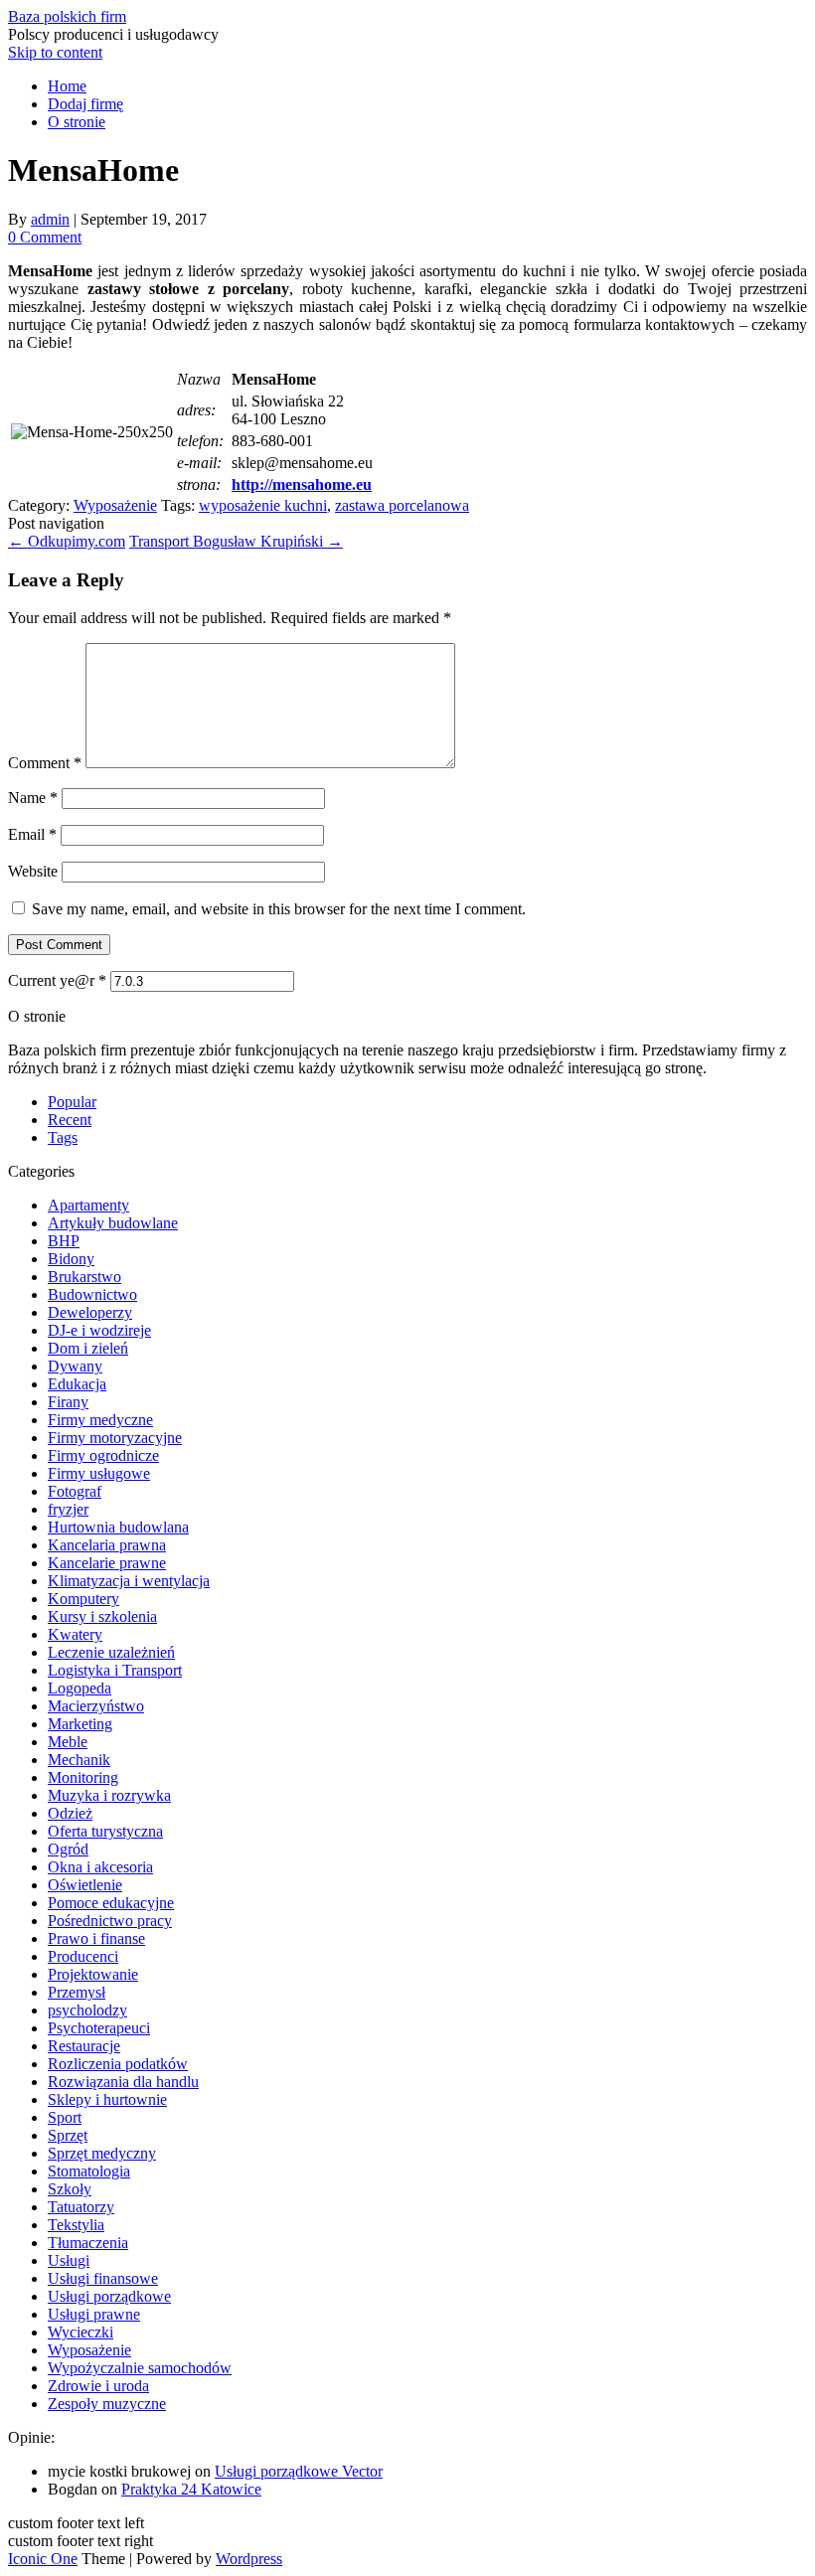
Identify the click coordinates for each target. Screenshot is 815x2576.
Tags (63, 1137)
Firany (68, 1402)
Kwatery (75, 1634)
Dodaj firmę (85, 104)
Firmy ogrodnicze (103, 1455)
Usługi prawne (94, 2314)
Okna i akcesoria (100, 1867)
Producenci (83, 1956)
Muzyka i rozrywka (109, 1795)
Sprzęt (68, 2135)
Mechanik (79, 1760)
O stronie (77, 122)
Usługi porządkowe (109, 2296)
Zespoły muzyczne (107, 2404)
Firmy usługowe (99, 1473)
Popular (72, 1102)
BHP (64, 1241)
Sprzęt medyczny (102, 2153)
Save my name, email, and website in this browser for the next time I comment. (279, 909)
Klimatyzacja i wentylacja (129, 1581)
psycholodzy (87, 2010)
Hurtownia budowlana (118, 1527)
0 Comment (45, 237)
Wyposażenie (115, 505)
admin (50, 219)
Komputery (83, 1599)
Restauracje (84, 2046)
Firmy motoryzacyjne (115, 1438)
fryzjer (68, 1509)
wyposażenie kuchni (263, 505)
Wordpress (249, 2559)
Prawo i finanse (96, 1938)
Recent (70, 1120)
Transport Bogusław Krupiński (236, 541)
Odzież (70, 1813)
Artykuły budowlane (113, 1223)
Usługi (69, 2260)
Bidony (71, 1259)
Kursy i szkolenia (102, 1616)
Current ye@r (57, 980)
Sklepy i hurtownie (107, 2099)
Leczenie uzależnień (111, 1652)
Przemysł (77, 1992)
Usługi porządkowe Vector (299, 2471)
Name (33, 798)
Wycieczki (81, 2332)
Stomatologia (89, 2171)
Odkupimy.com (67, 541)
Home (67, 86)
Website (33, 871)
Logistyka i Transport (115, 1670)
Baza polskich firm (67, 16)
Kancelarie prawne (107, 1563)
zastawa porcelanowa (402, 505)
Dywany (75, 1366)
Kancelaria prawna (107, 1545)
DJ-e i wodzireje (99, 1330)
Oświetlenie (85, 1885)
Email (32, 834)
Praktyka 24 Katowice (191, 2489)
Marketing (80, 1724)
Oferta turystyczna (105, 1831)
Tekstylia (76, 2225)
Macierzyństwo (96, 1706)
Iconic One (43, 2559)
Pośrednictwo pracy (110, 1921)
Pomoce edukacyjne (111, 1903)
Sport (65, 2117)
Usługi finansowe (103, 2278)
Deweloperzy (90, 1312)
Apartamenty (88, 1205)
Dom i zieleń (88, 1348)
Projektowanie (93, 1974)
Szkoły (70, 2189)
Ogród (68, 1849)
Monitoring (83, 1777)
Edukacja (77, 1384)
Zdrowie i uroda (98, 2386)
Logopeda (80, 1688)
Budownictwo (92, 1294)
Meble (68, 1742)
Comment (45, 763)
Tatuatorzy (81, 2207)
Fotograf (75, 1491)
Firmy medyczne (100, 1420)
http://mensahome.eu (302, 484)
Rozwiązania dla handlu (123, 2082)
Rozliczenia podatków (118, 2064)
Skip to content (55, 52)
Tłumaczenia (88, 2243)
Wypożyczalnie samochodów (140, 2368)
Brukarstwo (84, 1277)
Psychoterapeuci (99, 2028)
